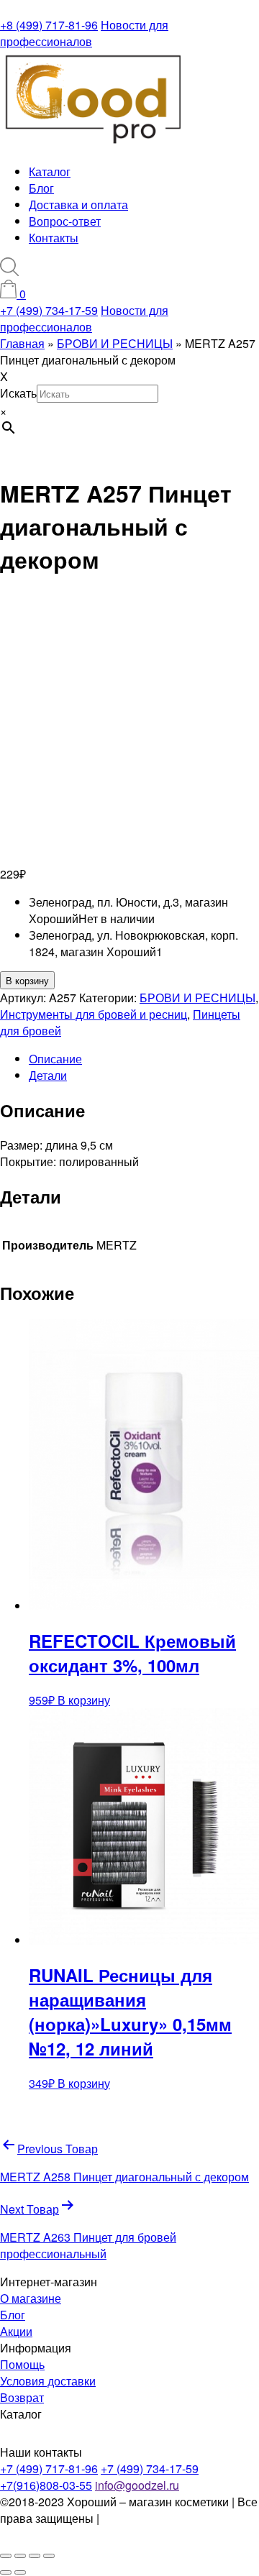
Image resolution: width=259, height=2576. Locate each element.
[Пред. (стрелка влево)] (6, 2572)
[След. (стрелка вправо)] (20, 2572)
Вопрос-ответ (65, 221)
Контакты (54, 238)
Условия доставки (48, 2381)
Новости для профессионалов (84, 33)
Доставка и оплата (78, 205)
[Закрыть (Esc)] (49, 2556)
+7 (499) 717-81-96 (49, 2469)
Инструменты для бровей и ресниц (94, 1014)
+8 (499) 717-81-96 (49, 25)
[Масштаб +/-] (6, 2556)
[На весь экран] (20, 2556)
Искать (18, 393)
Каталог (50, 171)
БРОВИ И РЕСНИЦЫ (197, 998)
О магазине (31, 2298)
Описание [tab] (55, 1059)
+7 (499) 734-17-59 (49, 310)
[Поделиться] (35, 2556)
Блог (41, 188)
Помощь (22, 2364)
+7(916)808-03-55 (46, 2485)
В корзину (27, 980)
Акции (16, 2331)
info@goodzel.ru (137, 2485)
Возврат (22, 2397)
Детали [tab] (48, 1075)
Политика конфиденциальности (77, 2526)
